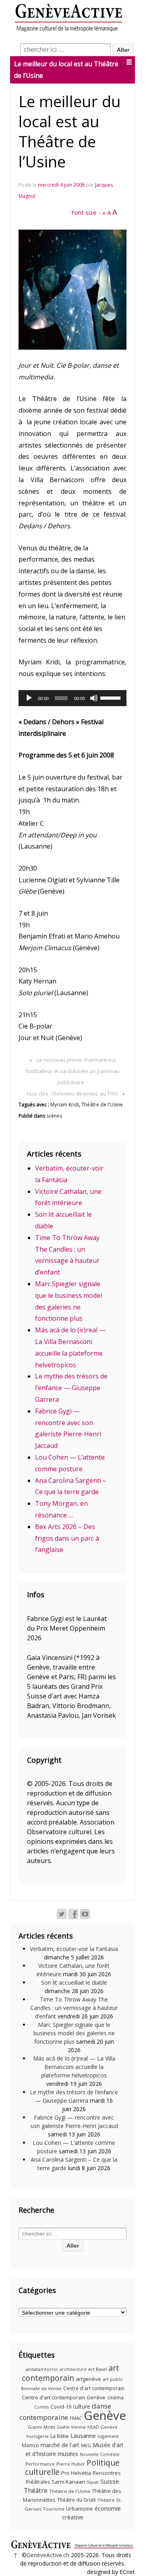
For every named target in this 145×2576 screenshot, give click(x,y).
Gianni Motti (41, 2427)
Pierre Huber (71, 2464)
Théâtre (36, 2490)
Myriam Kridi (65, 1105)
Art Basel (97, 2369)
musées (68, 2454)
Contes (41, 2407)
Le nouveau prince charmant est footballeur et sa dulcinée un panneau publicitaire (72, 1071)
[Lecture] (29, 698)
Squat (93, 2482)
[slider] (111, 697)
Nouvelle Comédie (100, 2454)
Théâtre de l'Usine (102, 1105)
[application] (72, 698)
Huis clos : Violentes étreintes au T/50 (72, 1094)
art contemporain (70, 2373)
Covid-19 (61, 2407)
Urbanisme (80, 2509)
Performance (40, 2464)
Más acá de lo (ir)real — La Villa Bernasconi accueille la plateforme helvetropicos (74, 2067)
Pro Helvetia (76, 2473)
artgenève (88, 2379)
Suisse (110, 2481)
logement (108, 2436)
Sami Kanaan (68, 2482)
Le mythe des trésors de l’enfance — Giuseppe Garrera (71, 1388)
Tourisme (54, 2509)
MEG (86, 2445)
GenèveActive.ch (48, 2555)
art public (113, 2379)
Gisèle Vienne (71, 2427)
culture (82, 2406)
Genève (105, 2415)
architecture (73, 2369)
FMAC (76, 2418)
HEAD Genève (103, 2427)
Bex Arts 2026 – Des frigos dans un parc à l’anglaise (67, 1538)
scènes (54, 1116)
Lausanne (83, 2436)
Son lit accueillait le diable (74, 1982)
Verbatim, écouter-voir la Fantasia (74, 1949)
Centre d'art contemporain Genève (64, 2398)
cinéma (115, 2398)
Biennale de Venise (41, 2389)
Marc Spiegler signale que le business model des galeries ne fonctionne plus (74, 2033)
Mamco (30, 2445)
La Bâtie (60, 2436)
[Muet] (94, 698)
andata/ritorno (42, 2369)
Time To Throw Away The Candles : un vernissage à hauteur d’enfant (74, 2008)
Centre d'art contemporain (94, 2388)
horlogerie (37, 2436)
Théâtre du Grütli (77, 2500)
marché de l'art (60, 2445)
